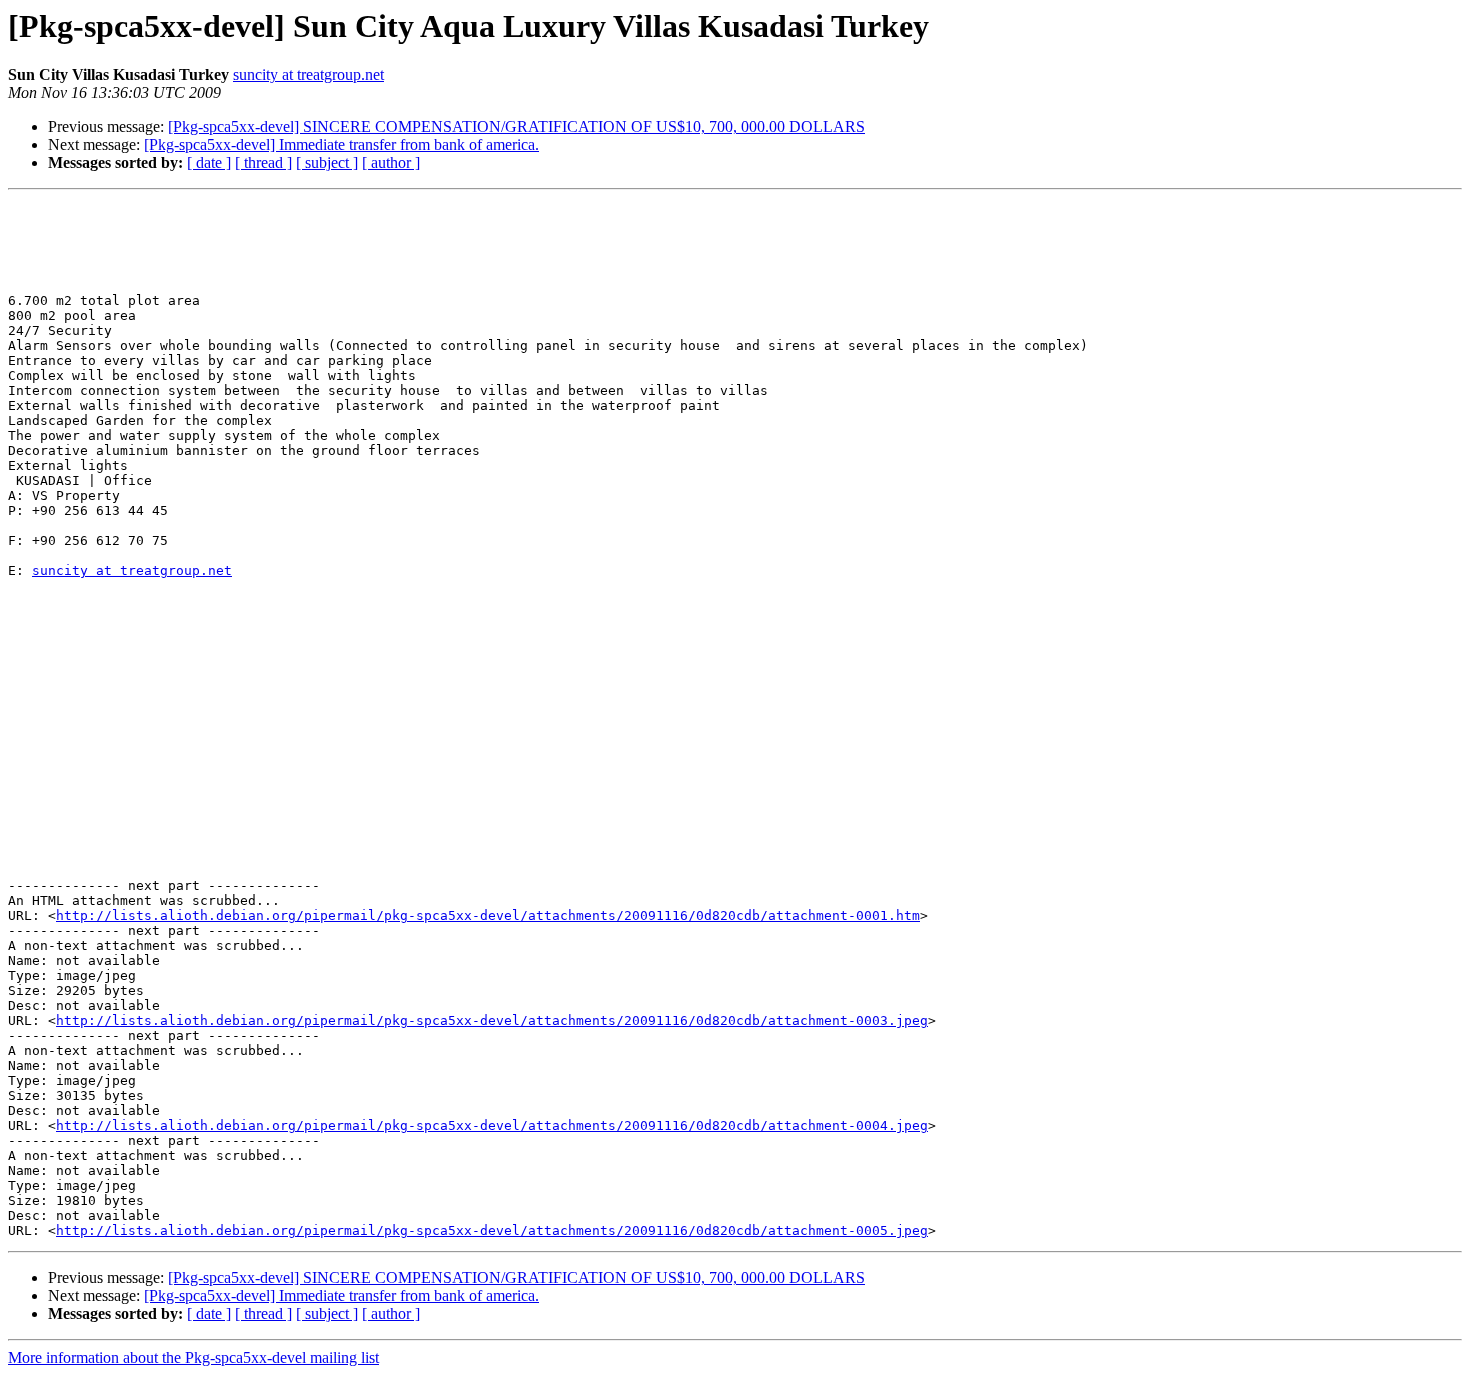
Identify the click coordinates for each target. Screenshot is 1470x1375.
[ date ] (209, 162)
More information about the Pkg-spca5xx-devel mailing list (193, 1357)
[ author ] (391, 162)
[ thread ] (263, 162)
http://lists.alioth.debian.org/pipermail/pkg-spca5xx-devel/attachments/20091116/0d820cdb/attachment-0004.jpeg (492, 1125)
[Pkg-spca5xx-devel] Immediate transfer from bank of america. (341, 144)
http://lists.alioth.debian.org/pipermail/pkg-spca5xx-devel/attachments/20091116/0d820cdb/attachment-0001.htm (488, 915)
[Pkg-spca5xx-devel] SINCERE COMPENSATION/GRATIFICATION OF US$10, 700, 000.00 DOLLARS (516, 126)
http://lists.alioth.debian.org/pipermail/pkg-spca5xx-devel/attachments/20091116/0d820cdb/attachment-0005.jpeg (492, 1230)
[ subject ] (327, 162)
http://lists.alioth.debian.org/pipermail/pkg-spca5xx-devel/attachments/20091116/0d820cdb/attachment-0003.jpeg (492, 1020)
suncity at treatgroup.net (308, 74)
